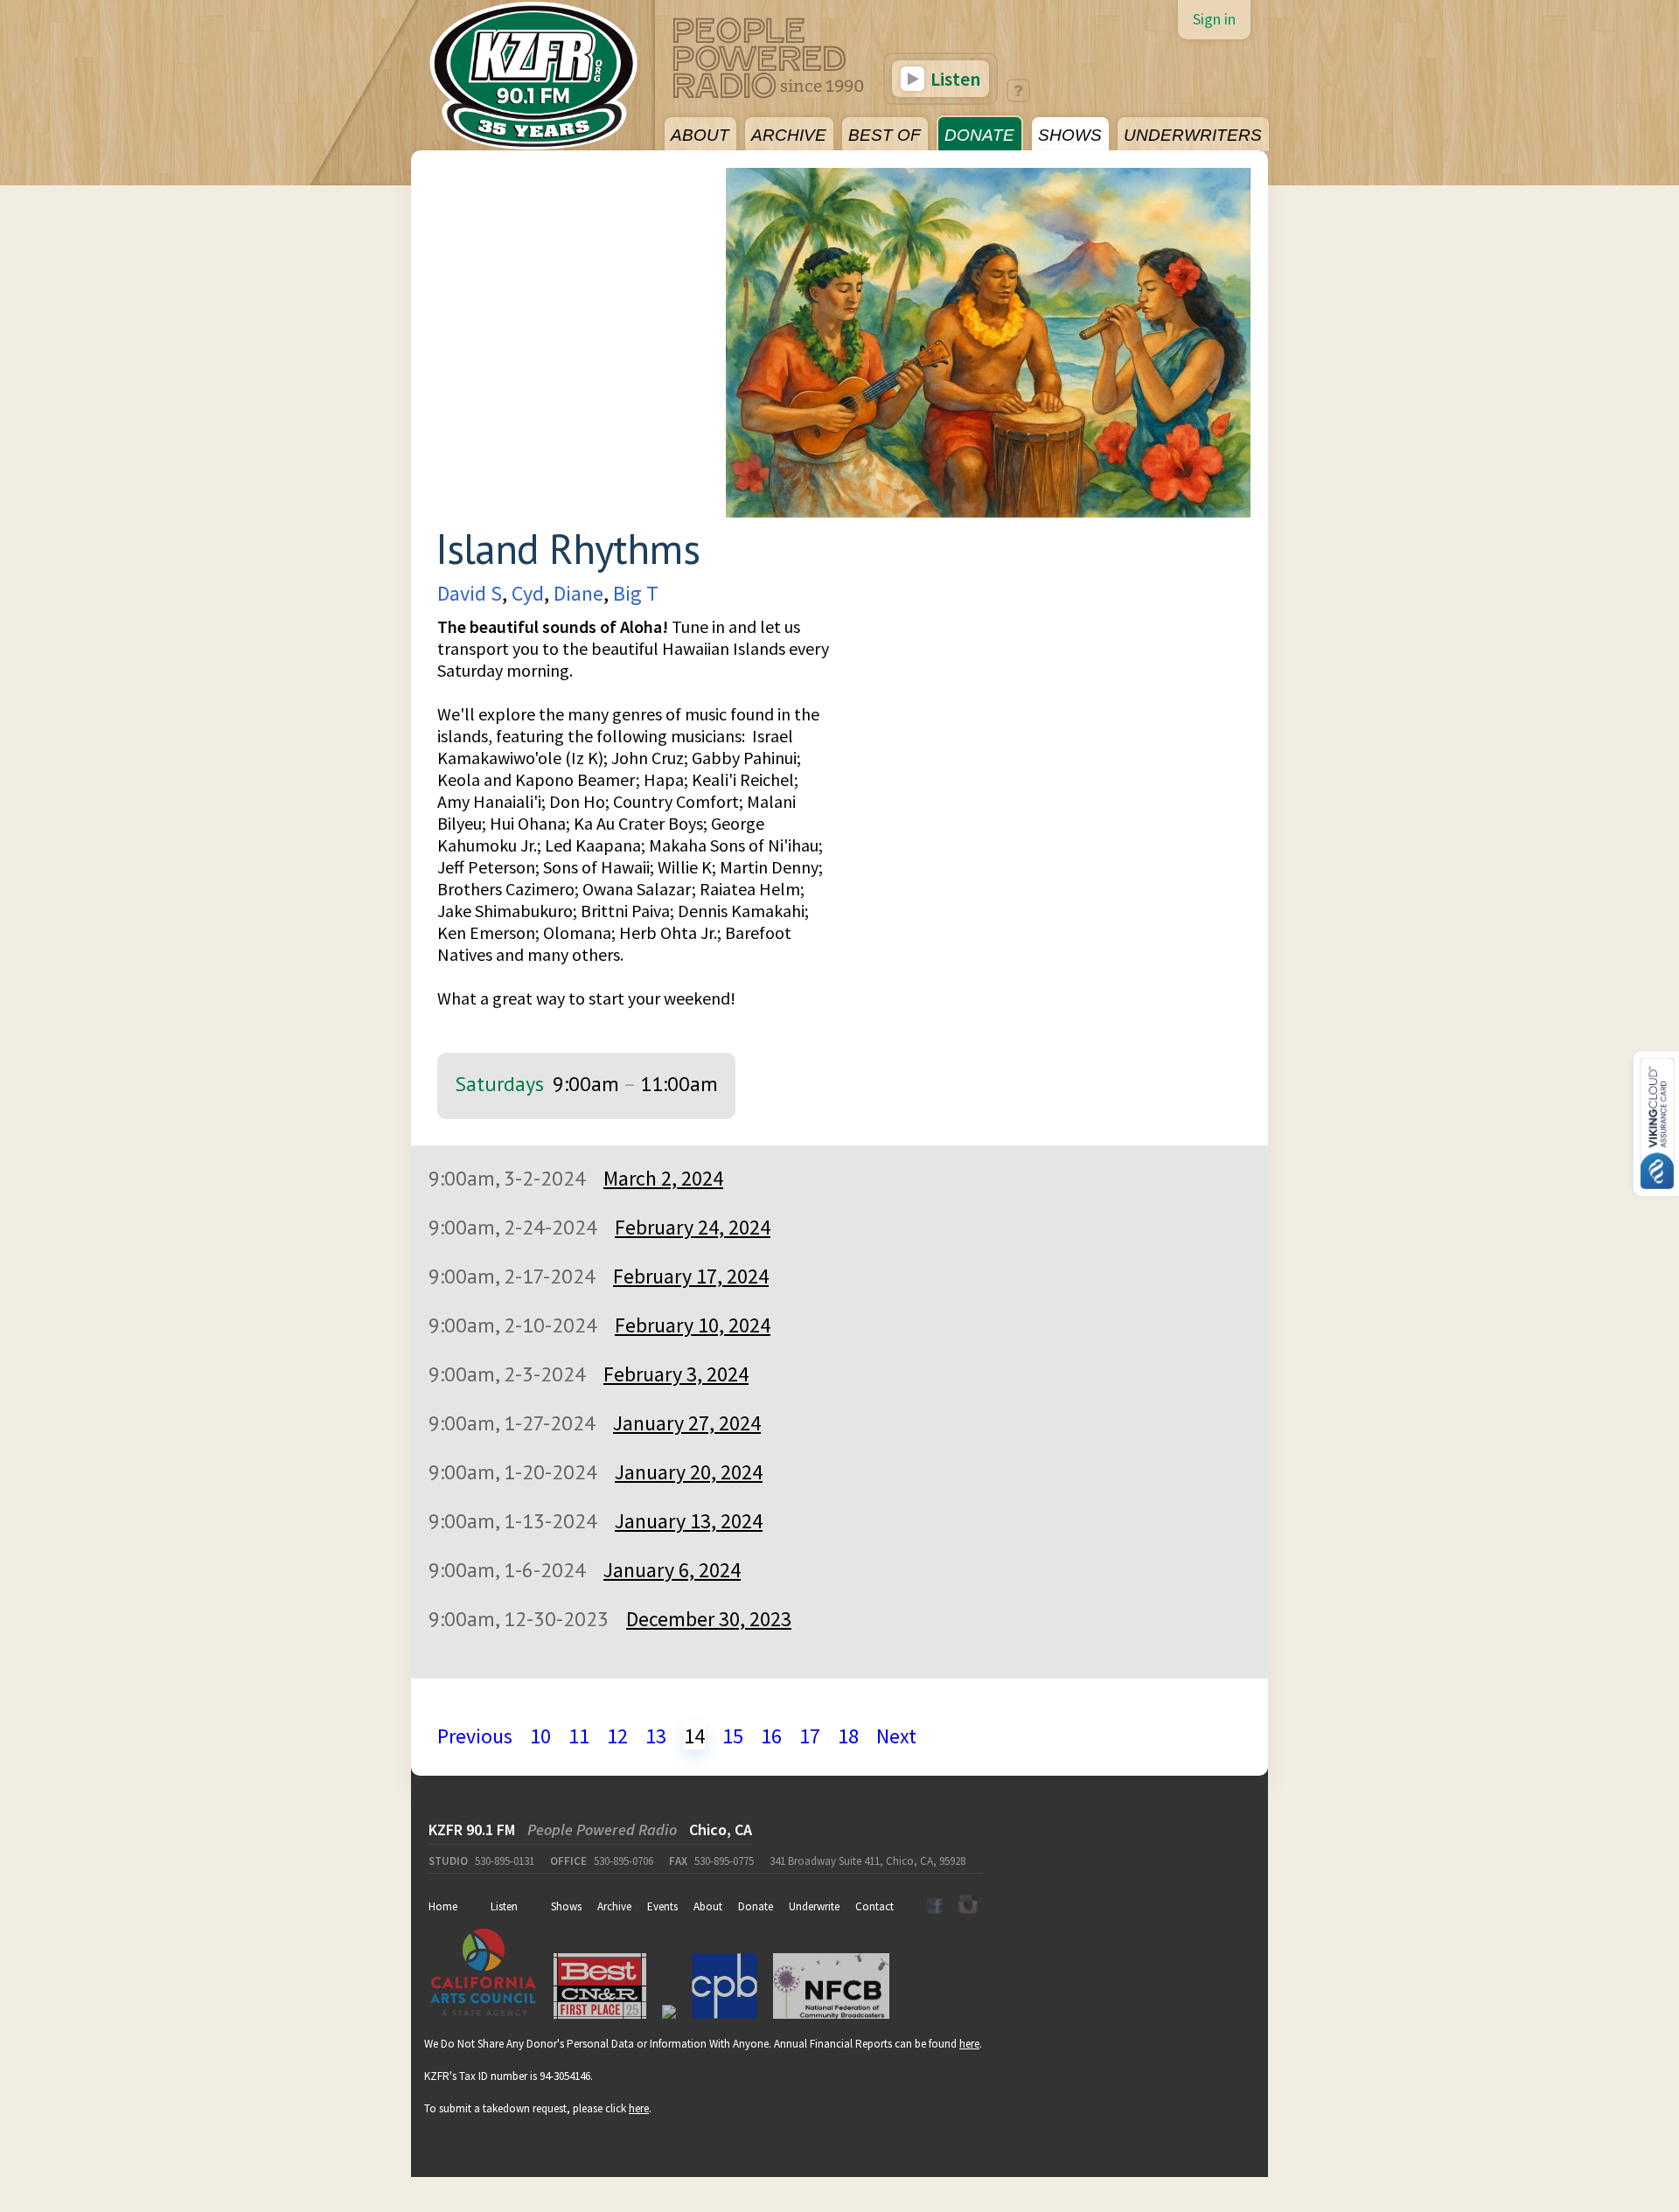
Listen (954, 79)
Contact (874, 1906)
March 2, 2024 (663, 1178)
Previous (475, 1736)
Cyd (528, 593)
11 (579, 1736)
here (969, 2044)
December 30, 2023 (709, 1619)
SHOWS (1070, 135)
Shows (566, 1906)
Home (443, 1906)
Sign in (1214, 19)
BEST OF (885, 135)
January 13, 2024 (689, 1521)
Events (662, 1906)
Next (896, 1736)
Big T (636, 593)
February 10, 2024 (693, 1325)
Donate (756, 1906)
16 (771, 1736)
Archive (614, 1906)
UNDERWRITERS (1193, 135)
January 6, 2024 (672, 1570)
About (708, 1906)
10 (540, 1736)
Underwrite (814, 1906)
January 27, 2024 (687, 1423)
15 (733, 1736)
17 (810, 1736)
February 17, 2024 (691, 1276)
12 (617, 1736)
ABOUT (700, 135)
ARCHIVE (789, 135)
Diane (578, 593)
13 (656, 1736)
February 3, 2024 (676, 1374)
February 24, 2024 (693, 1227)
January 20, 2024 (689, 1472)
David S (470, 593)
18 (848, 1736)
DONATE (979, 135)
